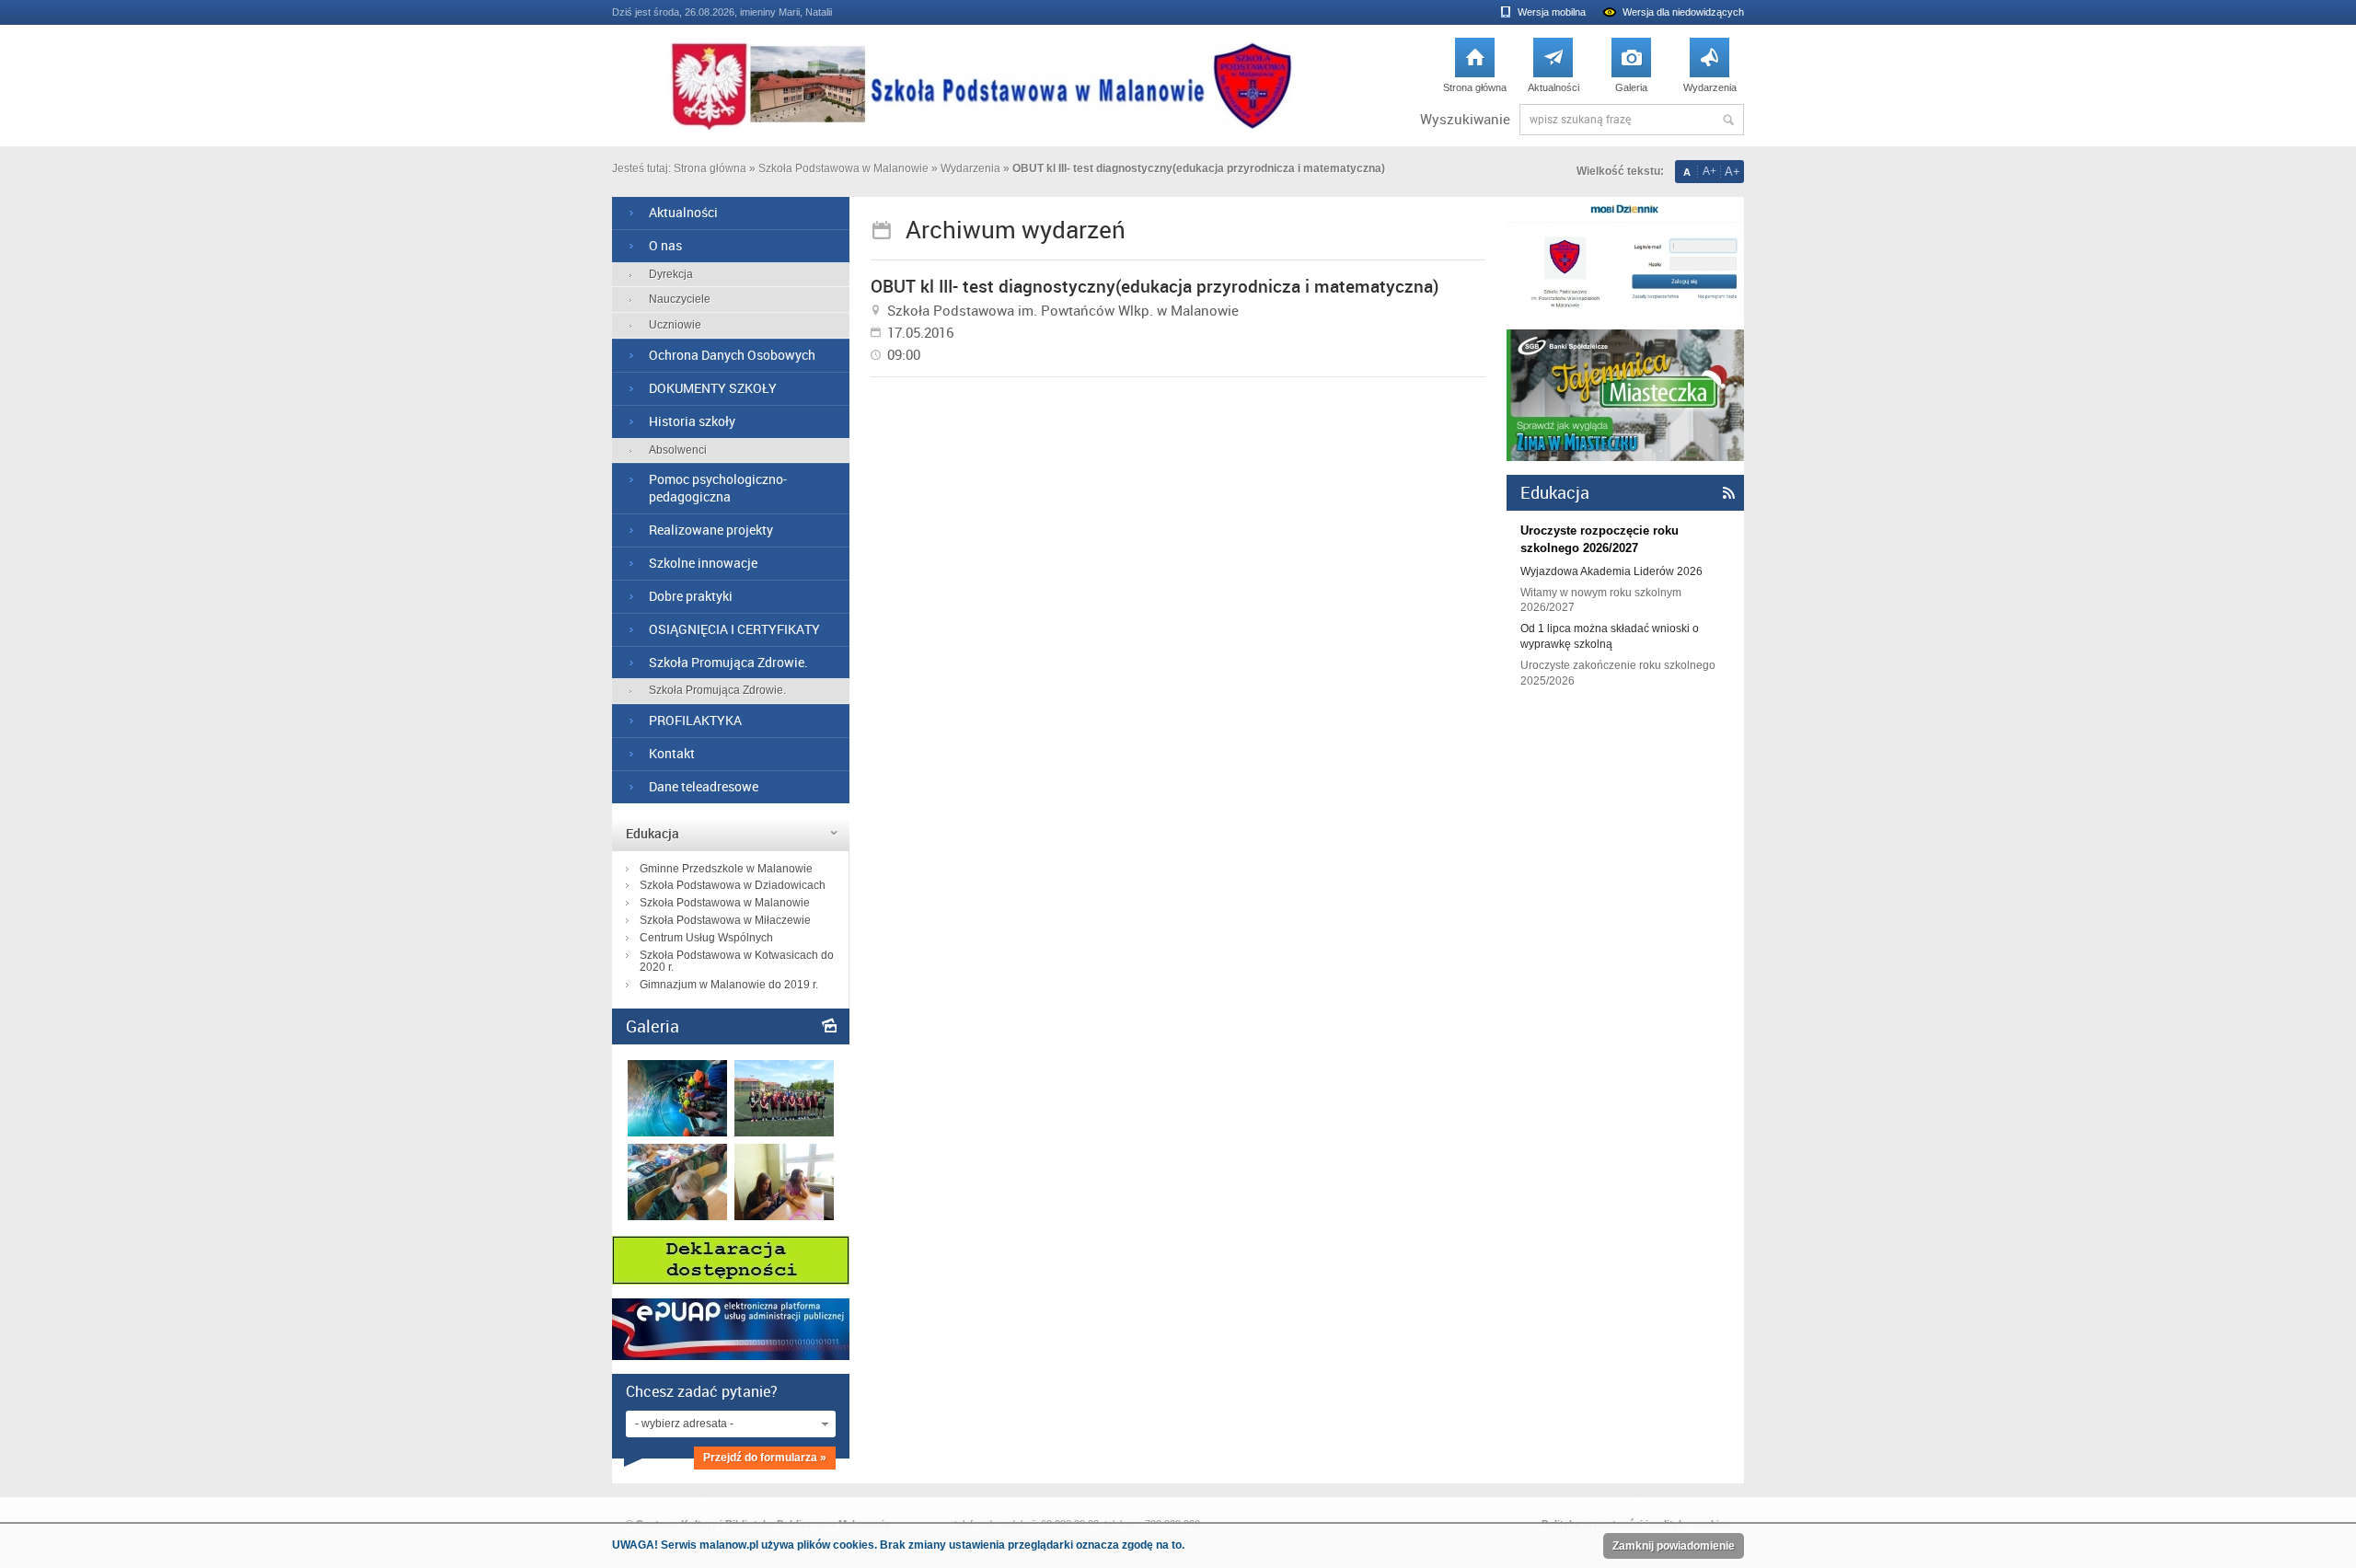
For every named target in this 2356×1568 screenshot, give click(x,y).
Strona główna (1475, 70)
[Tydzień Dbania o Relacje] (784, 1216)
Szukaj (1728, 120)
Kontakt (672, 753)
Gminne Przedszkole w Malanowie (726, 869)
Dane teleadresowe (704, 786)
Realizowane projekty (711, 530)
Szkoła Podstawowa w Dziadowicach (733, 885)
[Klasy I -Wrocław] (677, 1132)
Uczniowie (675, 325)
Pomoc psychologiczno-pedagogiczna (718, 488)
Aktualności (1553, 70)
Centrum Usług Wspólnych (706, 938)
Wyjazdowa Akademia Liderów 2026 (1611, 571)
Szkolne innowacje (703, 563)
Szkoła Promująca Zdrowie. (728, 662)
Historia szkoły (692, 421)
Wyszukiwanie (1465, 119)
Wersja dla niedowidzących (1683, 12)
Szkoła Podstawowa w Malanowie (843, 168)
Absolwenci (678, 450)
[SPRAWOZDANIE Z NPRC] (677, 1216)
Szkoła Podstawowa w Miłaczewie (725, 920)
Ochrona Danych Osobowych (732, 355)
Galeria (1631, 70)
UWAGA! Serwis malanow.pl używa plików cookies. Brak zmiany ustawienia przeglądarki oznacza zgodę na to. (898, 1545)
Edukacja (653, 833)
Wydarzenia (1710, 70)
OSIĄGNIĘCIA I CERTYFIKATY (734, 629)
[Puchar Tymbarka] (784, 1132)
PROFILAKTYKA (695, 720)
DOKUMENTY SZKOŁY (713, 388)
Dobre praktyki (691, 596)
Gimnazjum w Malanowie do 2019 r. (729, 985)
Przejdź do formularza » (765, 1458)
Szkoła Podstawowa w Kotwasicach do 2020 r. (737, 962)
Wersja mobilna (1552, 12)
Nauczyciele (680, 299)
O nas (665, 245)
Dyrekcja (671, 274)
